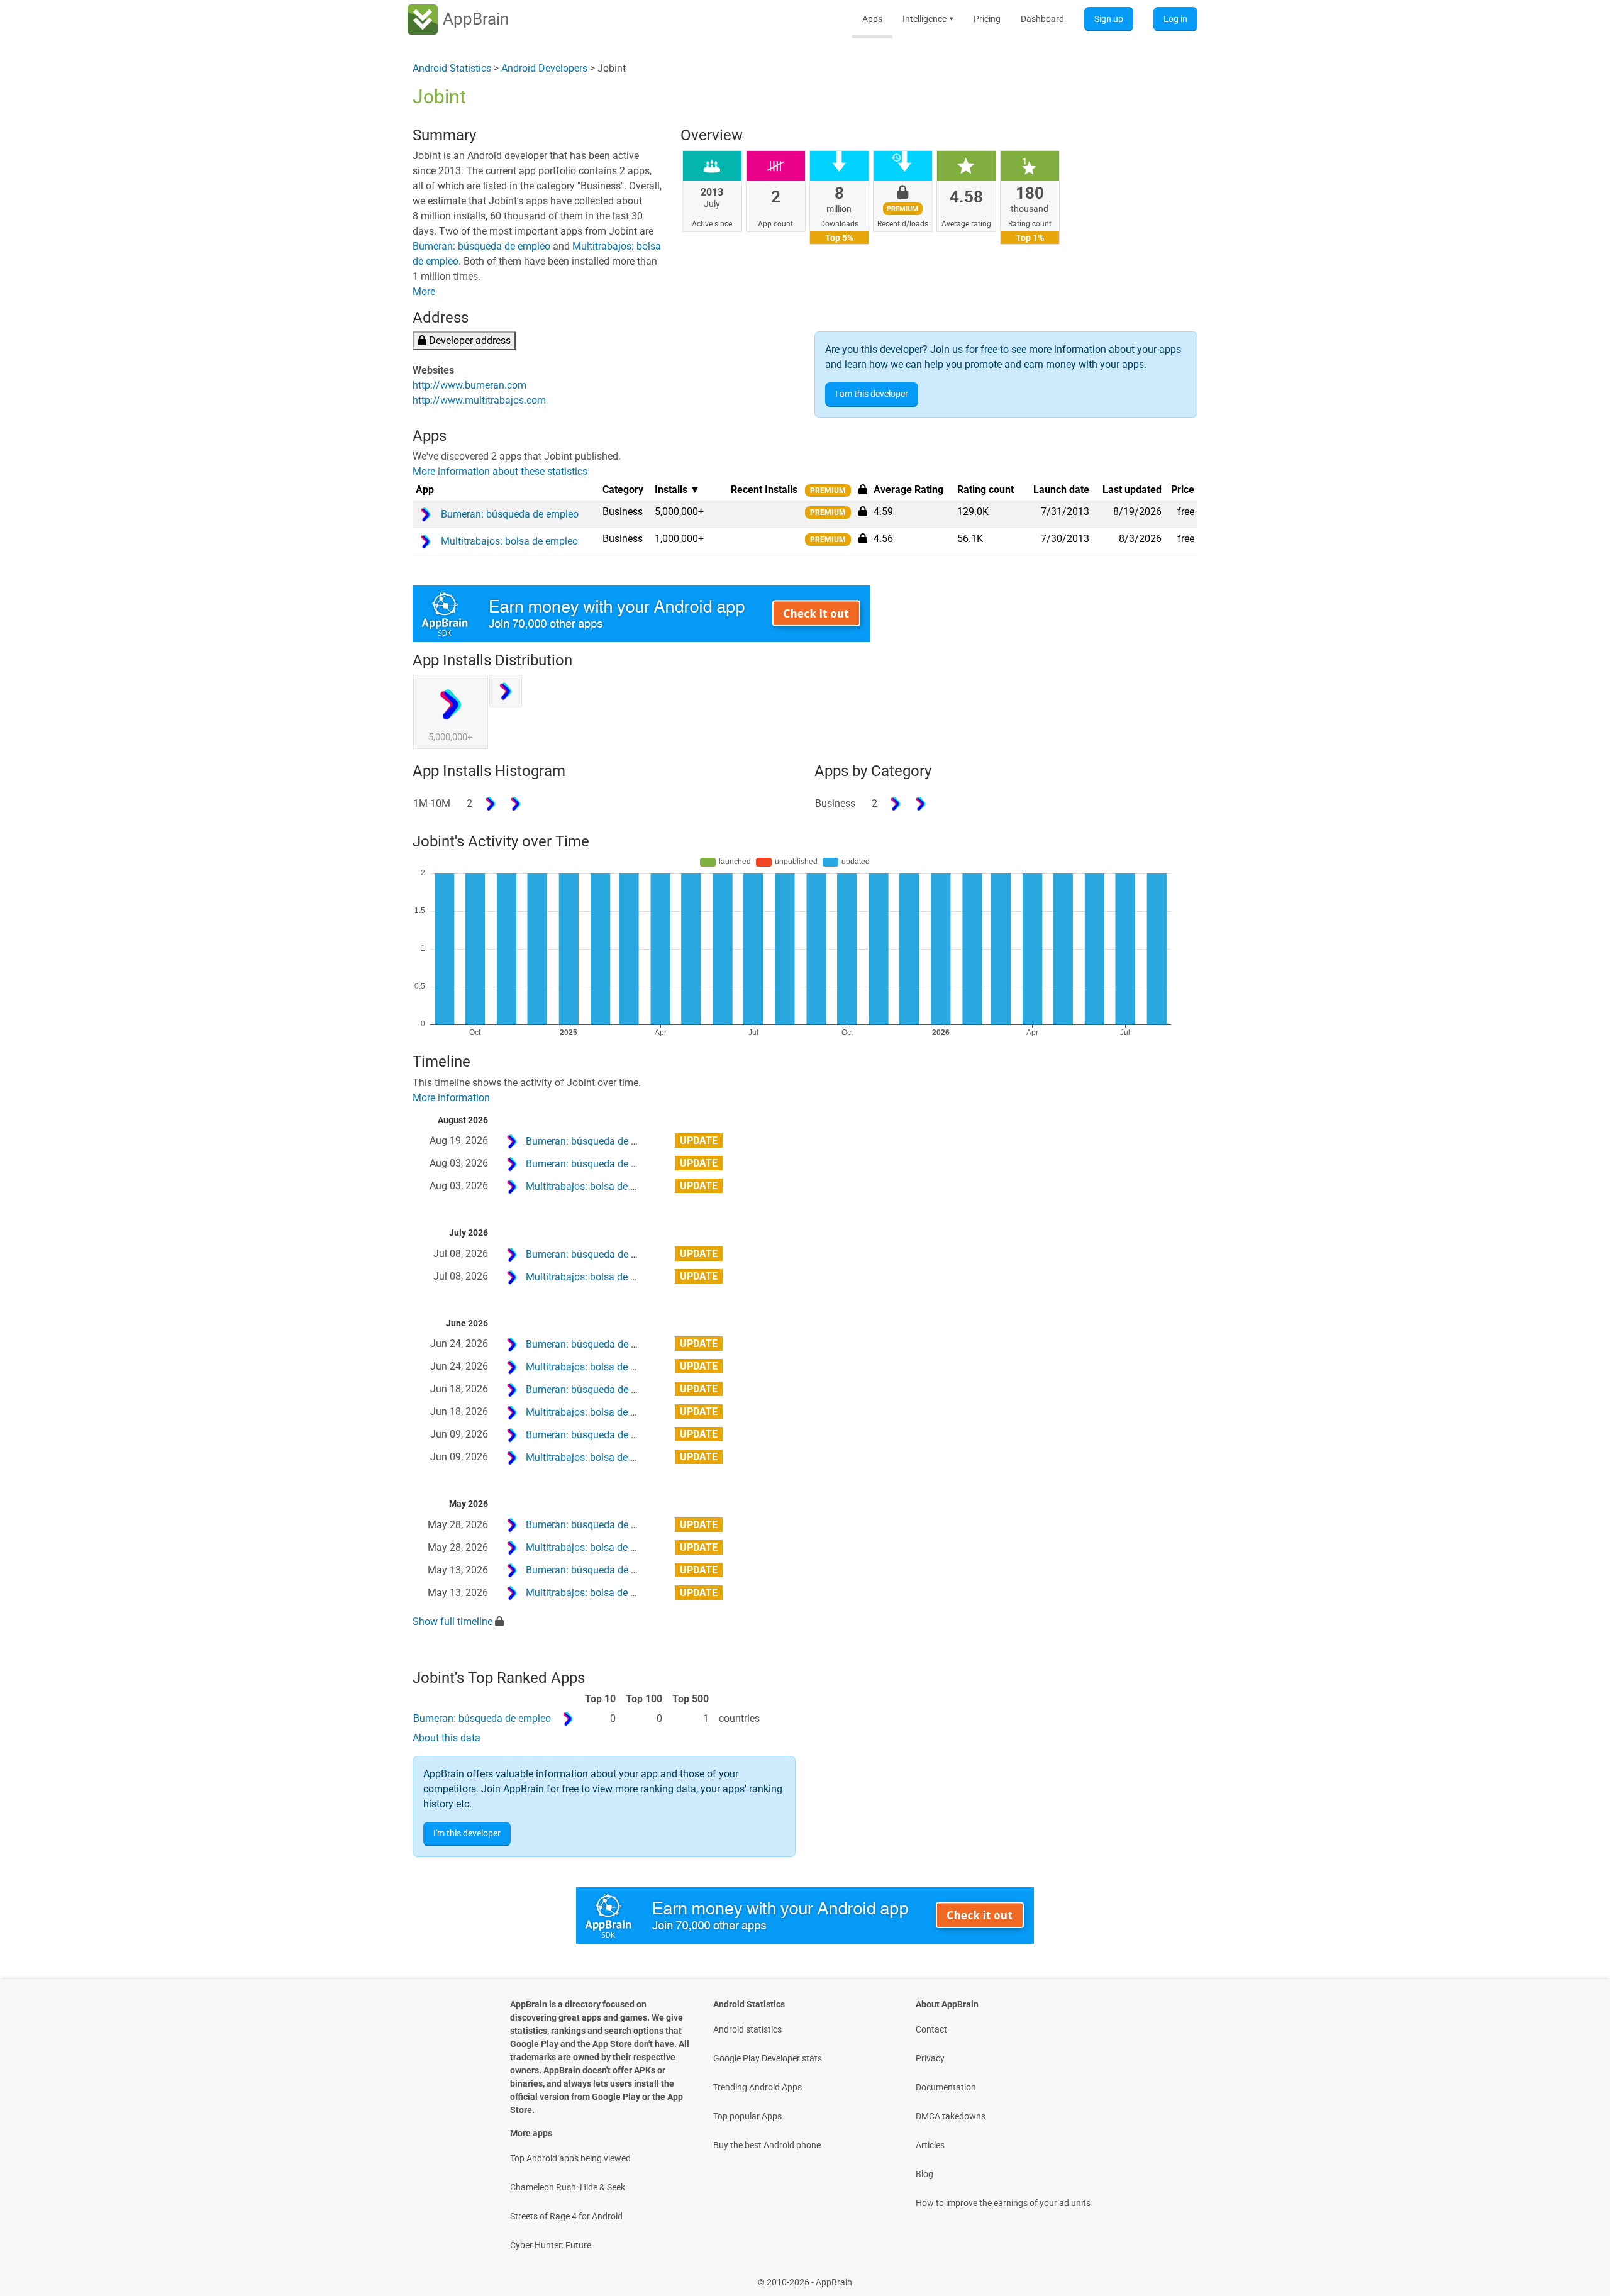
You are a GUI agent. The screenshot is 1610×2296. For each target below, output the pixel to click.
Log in (1175, 19)
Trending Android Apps (758, 2087)
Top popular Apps (747, 2116)
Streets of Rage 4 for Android (566, 2216)
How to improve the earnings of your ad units (1003, 2203)
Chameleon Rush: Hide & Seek (568, 2187)
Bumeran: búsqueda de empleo (481, 246)
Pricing (987, 19)
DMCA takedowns (951, 2116)
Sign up (1109, 19)
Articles (930, 2145)
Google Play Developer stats (768, 2058)
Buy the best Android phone (767, 2145)
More (424, 291)
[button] (863, 511)
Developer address (469, 341)
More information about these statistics (500, 471)
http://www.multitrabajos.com (479, 400)
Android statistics (747, 2029)
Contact (931, 2029)
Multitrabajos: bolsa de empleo (594, 1186)
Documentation (946, 2087)
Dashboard (1042, 19)
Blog (924, 2174)
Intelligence (928, 19)
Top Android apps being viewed (570, 2158)
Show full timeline (452, 1622)
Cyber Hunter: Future (551, 2245)
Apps (872, 19)
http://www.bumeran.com (469, 385)
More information (451, 1098)
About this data (447, 1738)
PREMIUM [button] (828, 491)
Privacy (930, 2058)
